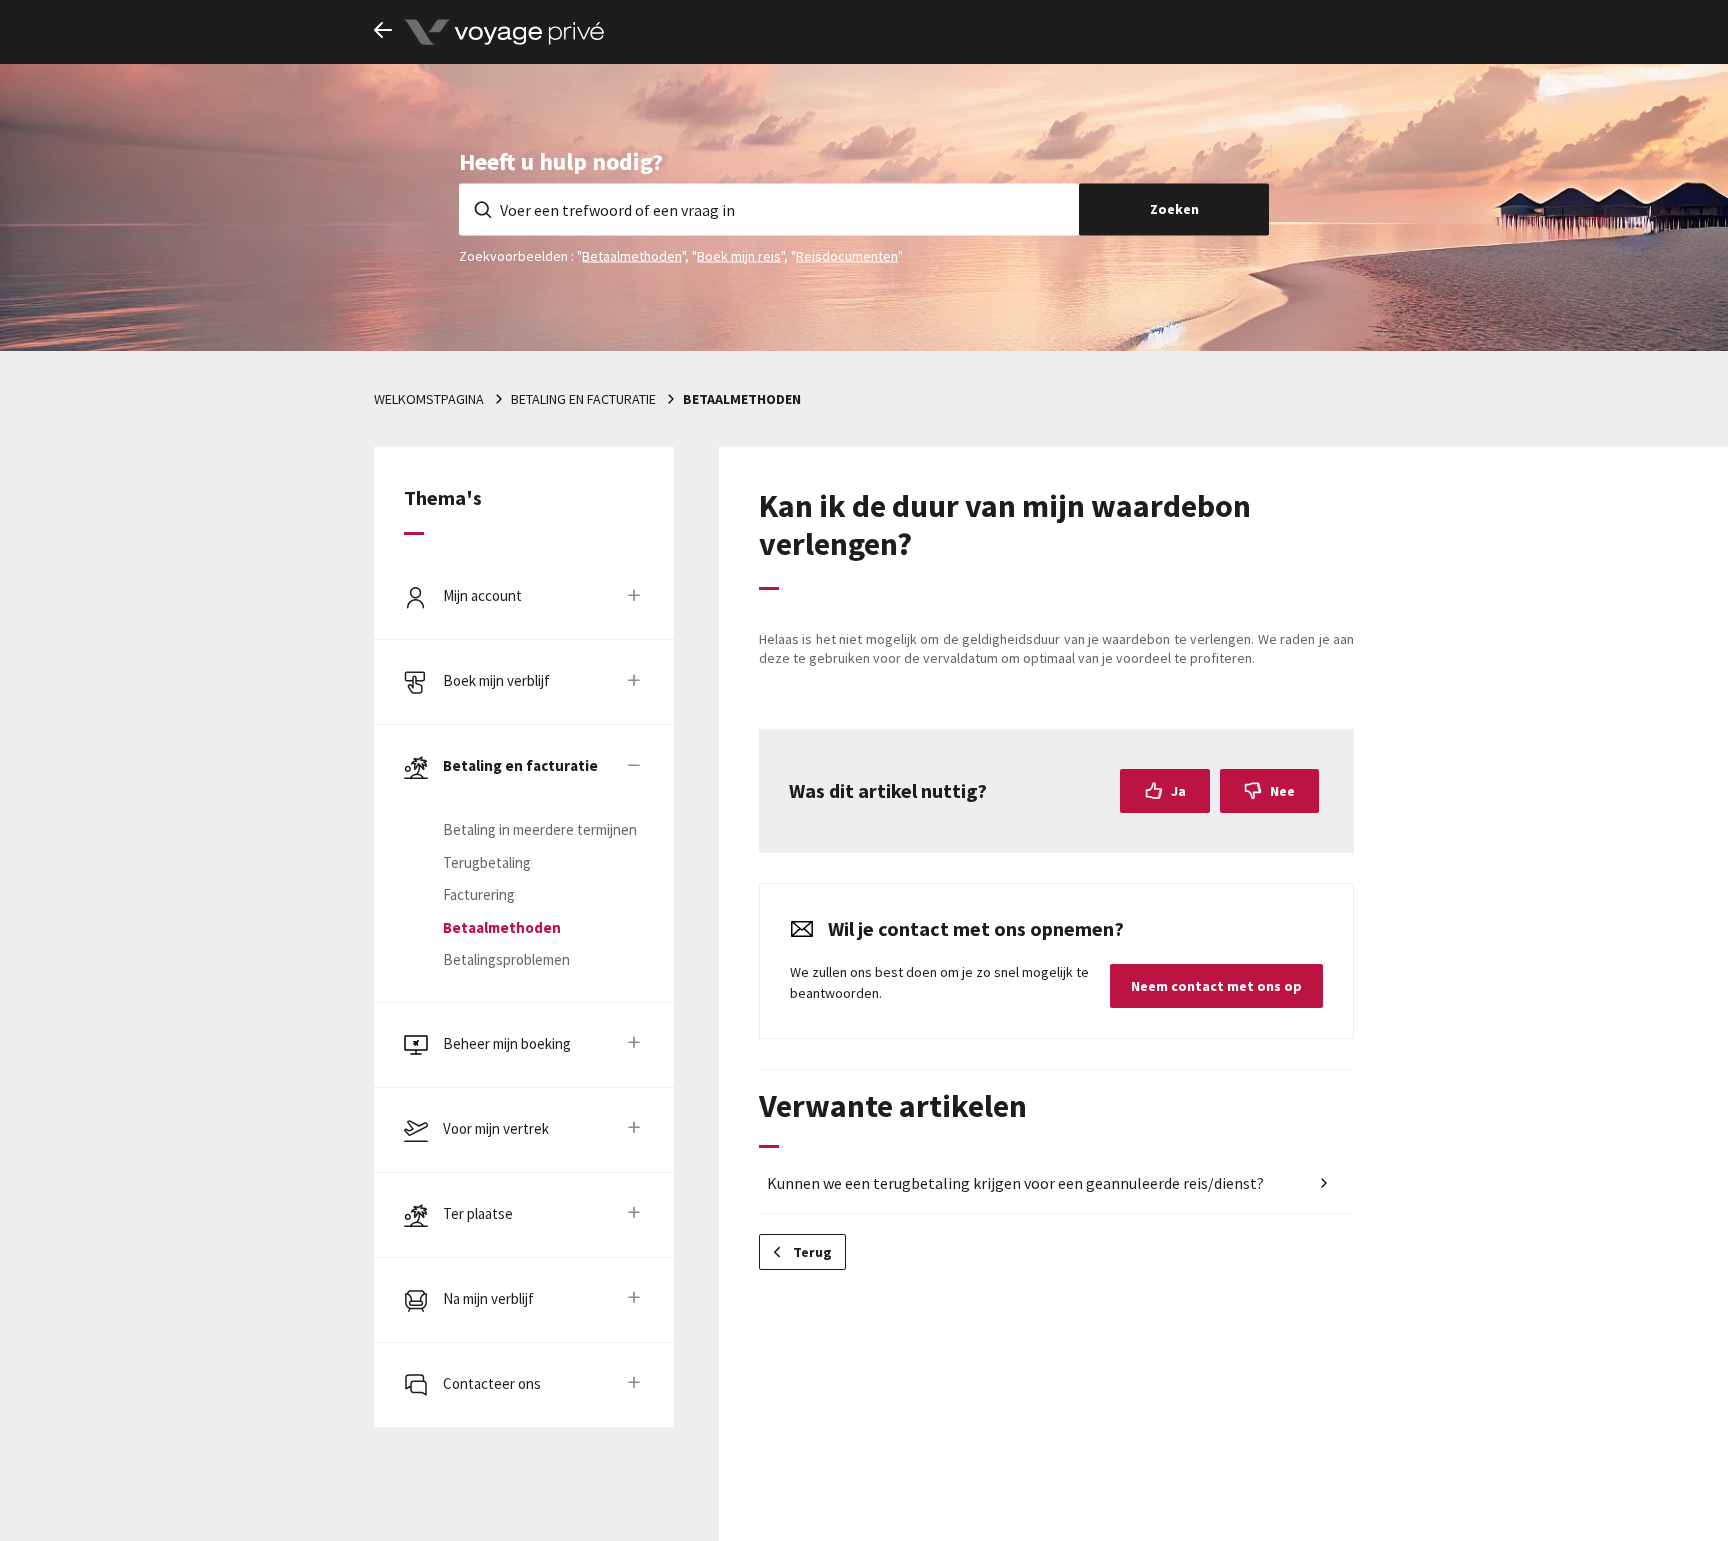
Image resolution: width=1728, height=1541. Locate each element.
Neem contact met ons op (1216, 986)
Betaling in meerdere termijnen (540, 829)
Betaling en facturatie (583, 399)
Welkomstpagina (429, 399)
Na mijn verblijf (488, 1298)
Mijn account (482, 595)
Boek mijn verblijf (496, 680)
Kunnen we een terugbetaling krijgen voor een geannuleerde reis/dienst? (1015, 1183)
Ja (1178, 791)
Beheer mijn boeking (507, 1043)
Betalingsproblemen (506, 959)
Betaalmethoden (632, 255)
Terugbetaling (487, 862)
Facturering (479, 894)
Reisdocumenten (847, 255)
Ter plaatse (478, 1213)
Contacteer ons (492, 1383)
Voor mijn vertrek (496, 1128)
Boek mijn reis (739, 255)
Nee (1282, 791)
